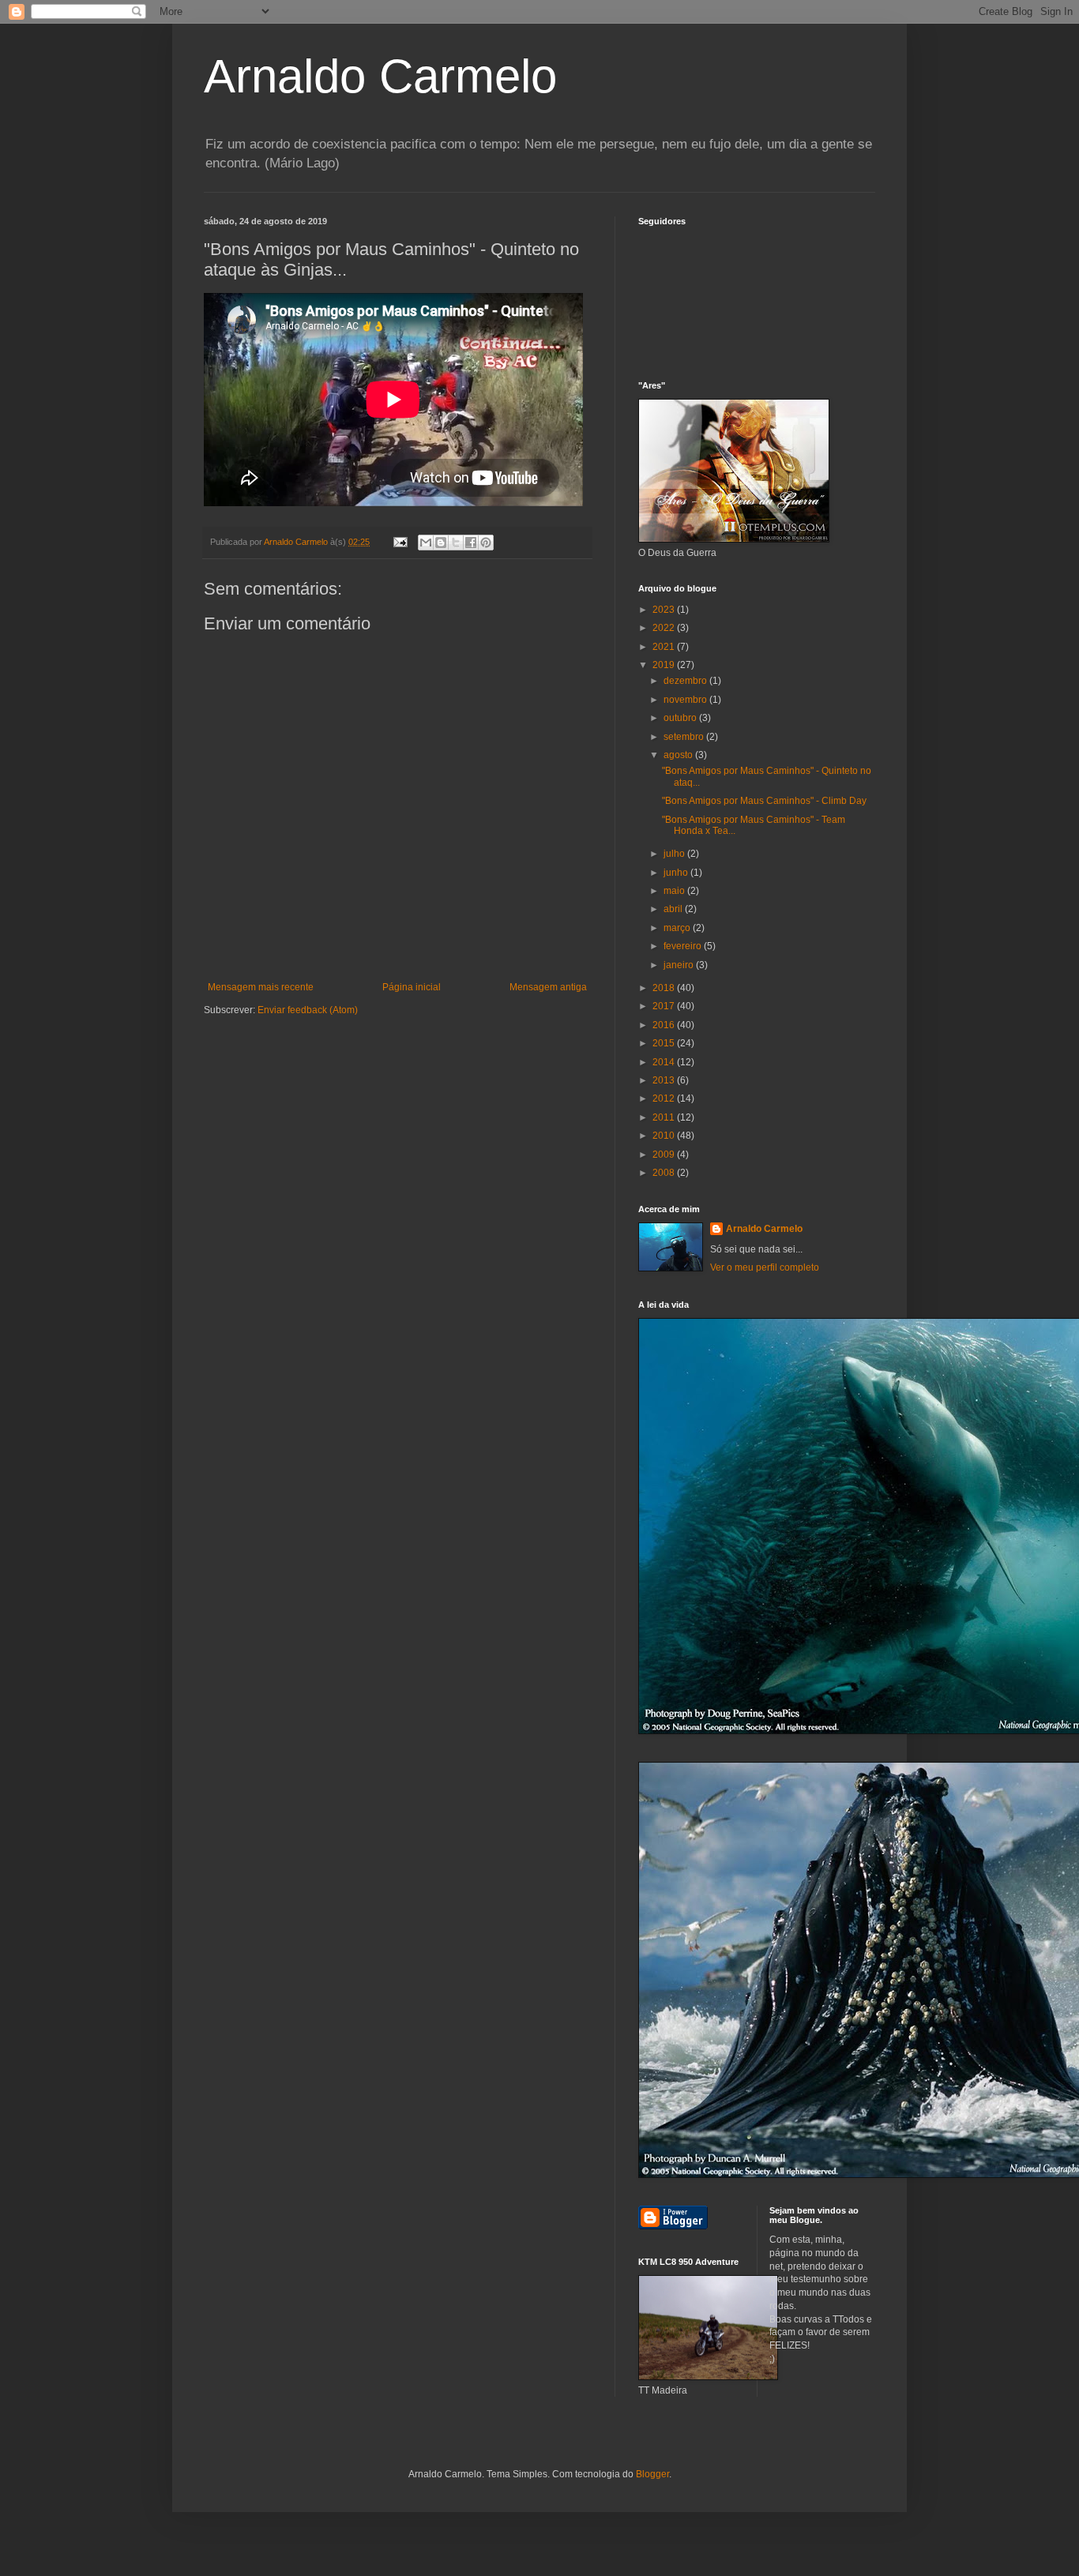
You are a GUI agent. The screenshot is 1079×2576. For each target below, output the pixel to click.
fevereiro (684, 946)
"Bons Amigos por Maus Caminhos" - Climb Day (764, 801)
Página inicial (412, 987)
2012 (665, 1098)
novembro (686, 700)
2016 (665, 1025)
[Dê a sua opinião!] (441, 543)
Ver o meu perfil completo (765, 1267)
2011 (665, 1117)
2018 (665, 988)
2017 (665, 1006)
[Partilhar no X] (456, 543)
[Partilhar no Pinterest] (486, 543)
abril (674, 909)
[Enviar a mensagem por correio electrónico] (400, 542)
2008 (665, 1173)
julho (675, 854)
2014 (665, 1062)
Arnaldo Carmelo (380, 76)
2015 (665, 1043)
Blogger (652, 2474)
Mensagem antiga (548, 987)
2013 (665, 1080)
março (678, 928)
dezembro (686, 681)
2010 (665, 1136)
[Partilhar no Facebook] (471, 543)
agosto (679, 755)
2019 (665, 665)
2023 (665, 610)
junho (677, 873)
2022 (665, 628)
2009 (665, 1155)
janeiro (680, 965)
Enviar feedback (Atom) (308, 1010)
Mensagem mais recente (261, 987)
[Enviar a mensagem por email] (426, 543)
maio (675, 891)
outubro (681, 718)
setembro (685, 737)
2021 (665, 647)
